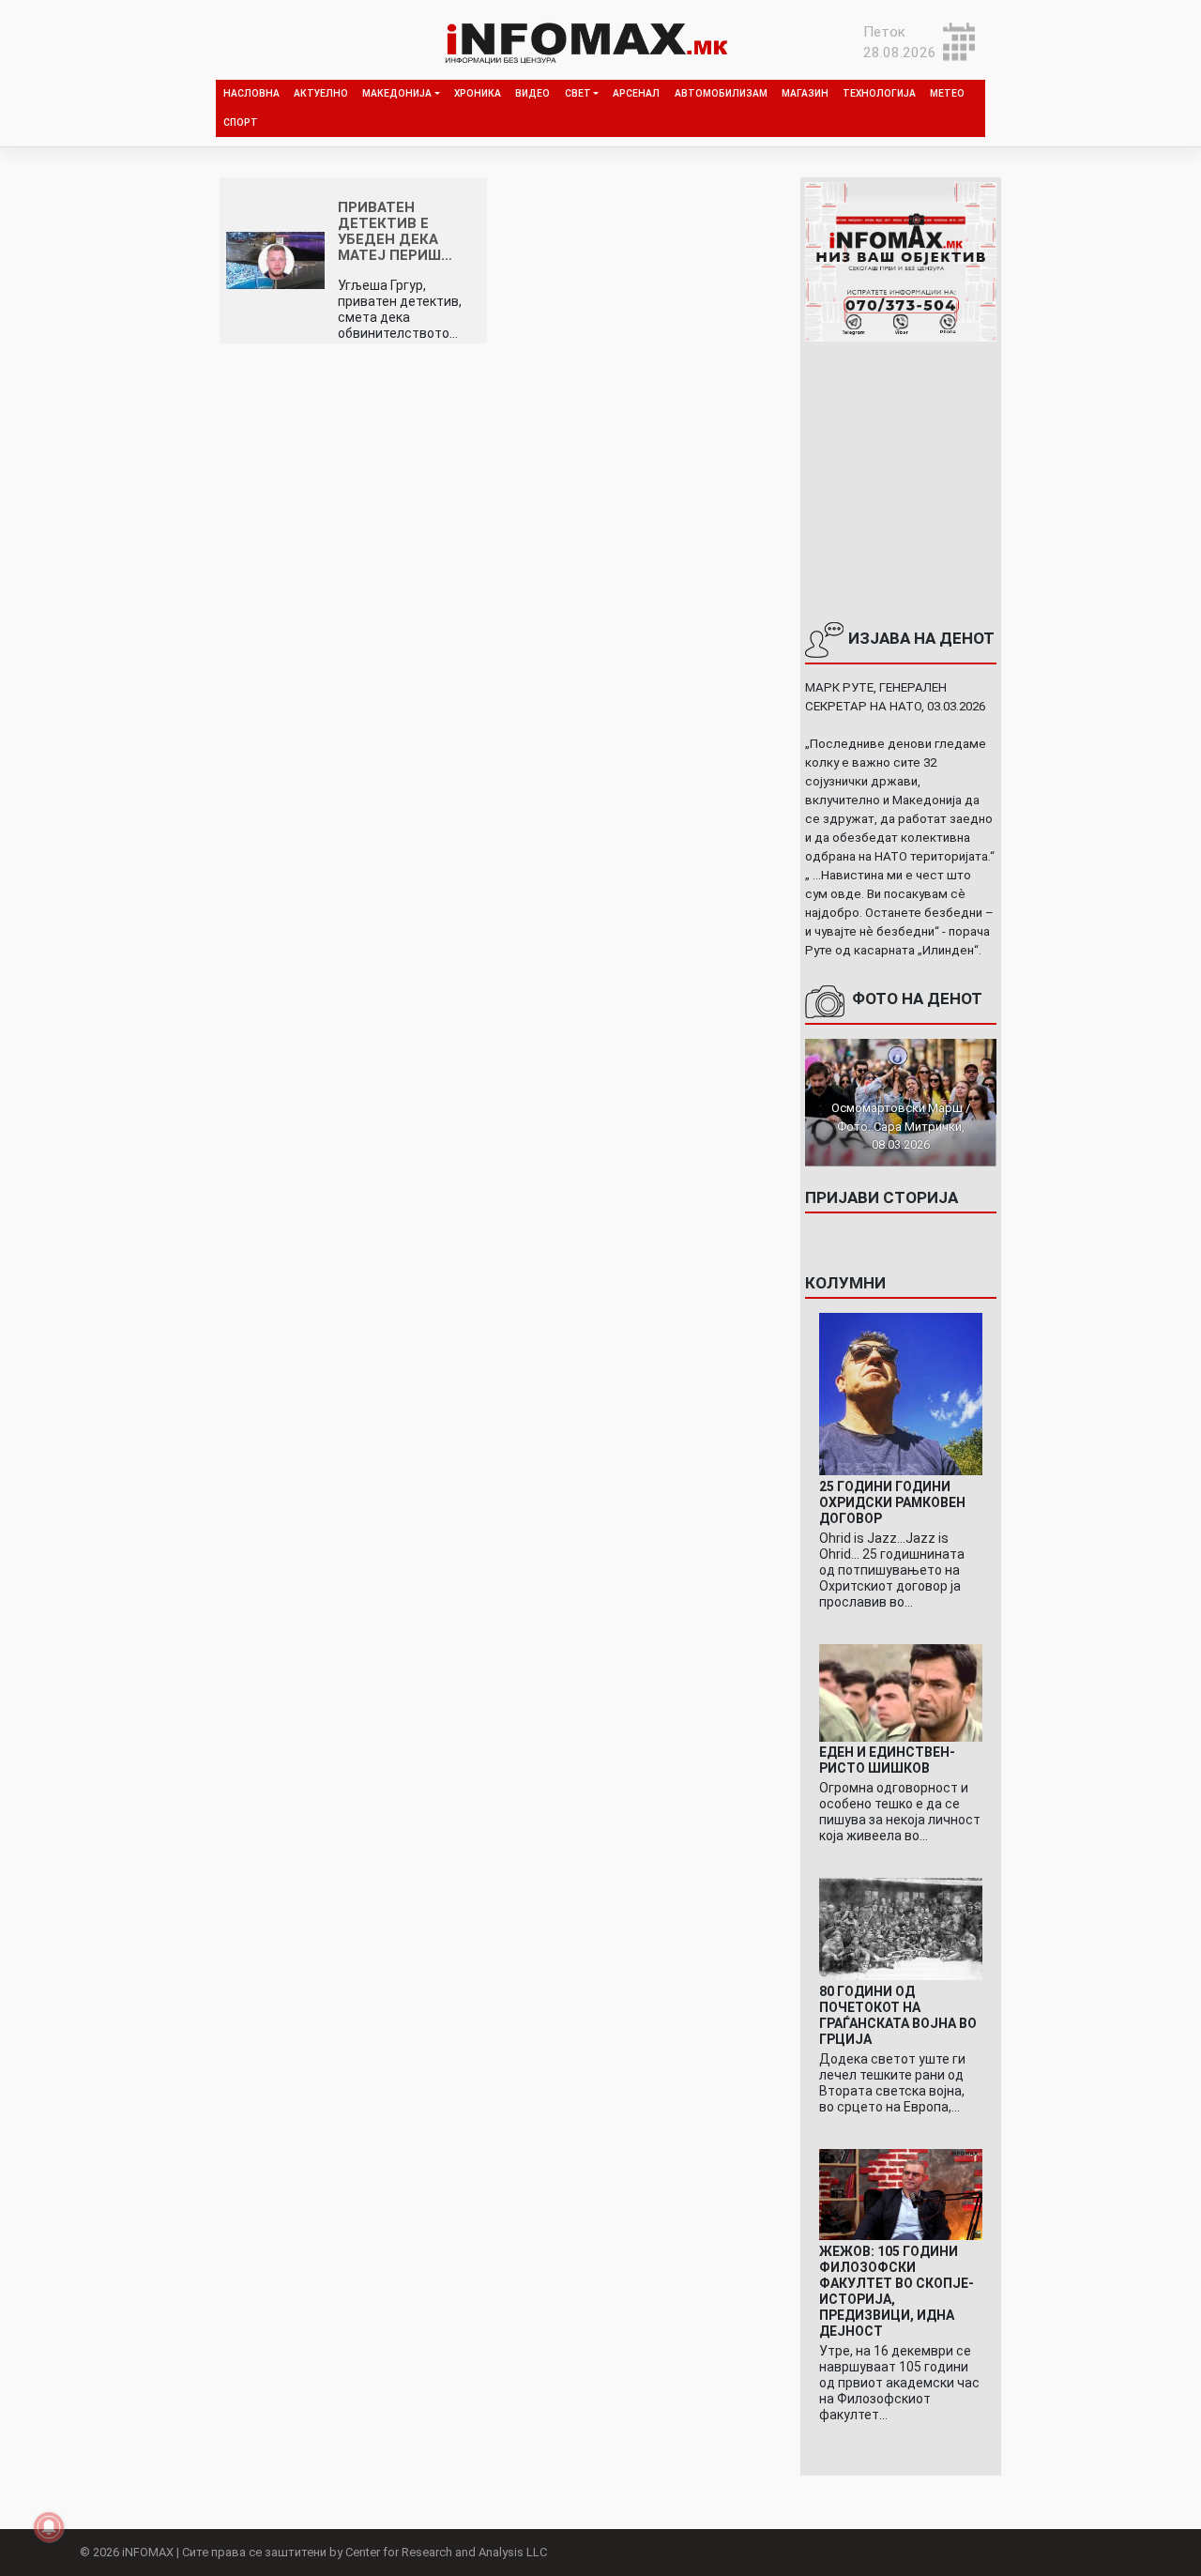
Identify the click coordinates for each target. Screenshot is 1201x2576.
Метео (947, 93)
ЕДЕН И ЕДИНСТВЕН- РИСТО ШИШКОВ (887, 1760)
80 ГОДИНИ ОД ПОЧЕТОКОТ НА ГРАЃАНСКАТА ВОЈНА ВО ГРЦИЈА (898, 2015)
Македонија (397, 93)
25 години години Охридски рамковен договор (892, 1502)
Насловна (251, 93)
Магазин (805, 93)
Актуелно (321, 93)
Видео (532, 93)
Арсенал (636, 93)
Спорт (241, 122)
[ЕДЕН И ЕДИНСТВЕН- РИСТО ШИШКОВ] (900, 1692)
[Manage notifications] (49, 2527)
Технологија (879, 93)
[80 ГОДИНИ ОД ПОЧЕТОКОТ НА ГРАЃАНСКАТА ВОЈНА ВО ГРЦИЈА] (900, 1928)
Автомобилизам (721, 93)
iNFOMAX (148, 2552)
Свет (578, 93)
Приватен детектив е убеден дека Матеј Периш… (395, 231)
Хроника (478, 93)
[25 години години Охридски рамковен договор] (900, 1394)
